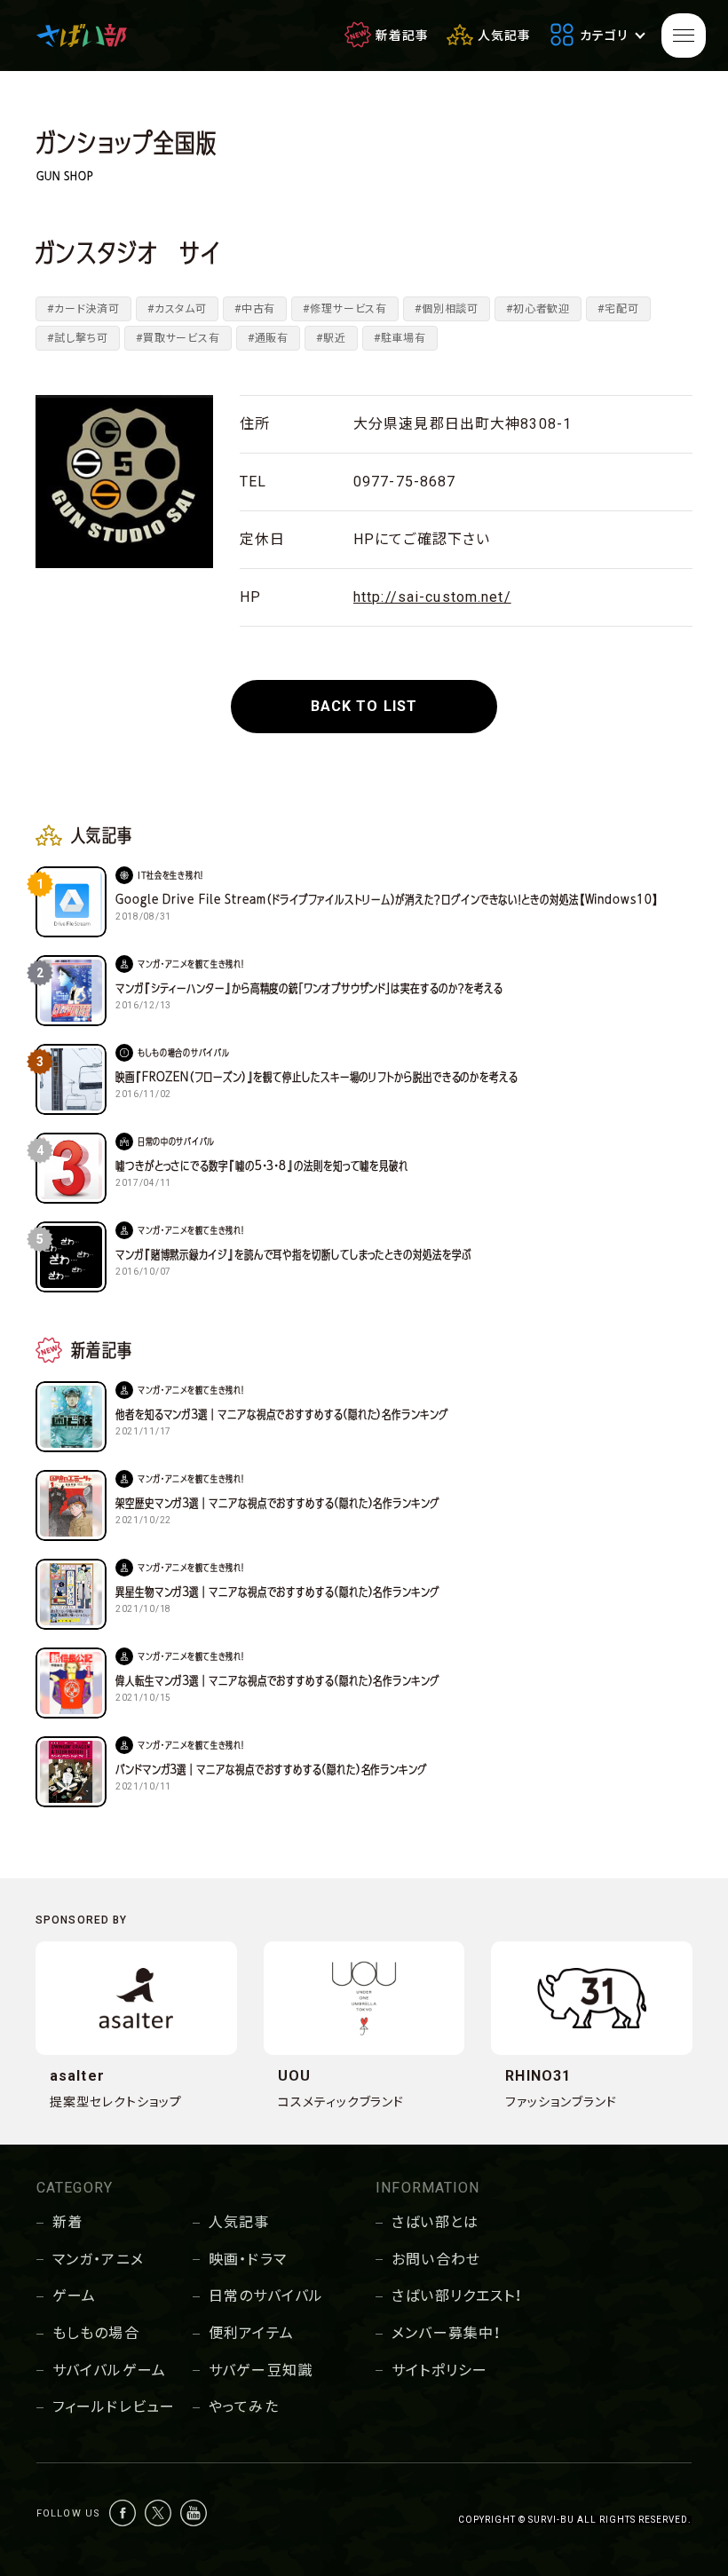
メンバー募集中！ (446, 2333)
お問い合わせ (436, 2260)
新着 (67, 2222)
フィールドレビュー (114, 2407)
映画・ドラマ (248, 2260)
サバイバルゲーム (109, 2371)
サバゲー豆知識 (261, 2371)
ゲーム (74, 2296)
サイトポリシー (439, 2371)
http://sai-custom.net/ (432, 597)
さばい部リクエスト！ (457, 2296)
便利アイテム (251, 2333)
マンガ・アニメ (98, 2260)
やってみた (244, 2407)
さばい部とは (435, 2222)
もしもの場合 (96, 2333)
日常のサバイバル (266, 2296)
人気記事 (239, 2222)
